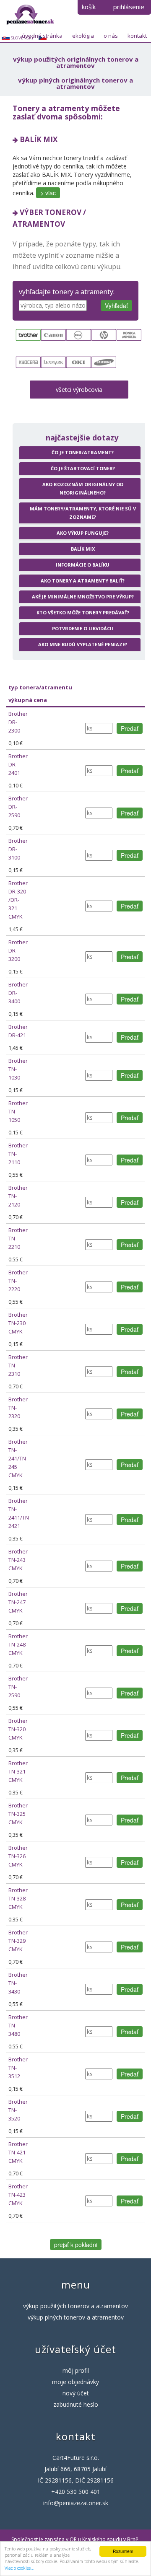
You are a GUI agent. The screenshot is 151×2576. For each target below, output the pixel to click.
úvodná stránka (42, 36)
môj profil (76, 2370)
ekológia (83, 36)
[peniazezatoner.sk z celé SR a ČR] (30, 14)
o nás (111, 36)
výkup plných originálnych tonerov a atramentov (75, 83)
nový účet (76, 2393)
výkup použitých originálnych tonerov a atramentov (76, 62)
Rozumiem (123, 2551)
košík (89, 7)
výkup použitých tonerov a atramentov (75, 2306)
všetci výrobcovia (79, 390)
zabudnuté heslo (76, 2404)
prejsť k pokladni (76, 2245)
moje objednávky (75, 2382)
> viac (48, 193)
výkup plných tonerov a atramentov (76, 2317)
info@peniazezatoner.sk (76, 2503)
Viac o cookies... (20, 2568)
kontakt (137, 36)
